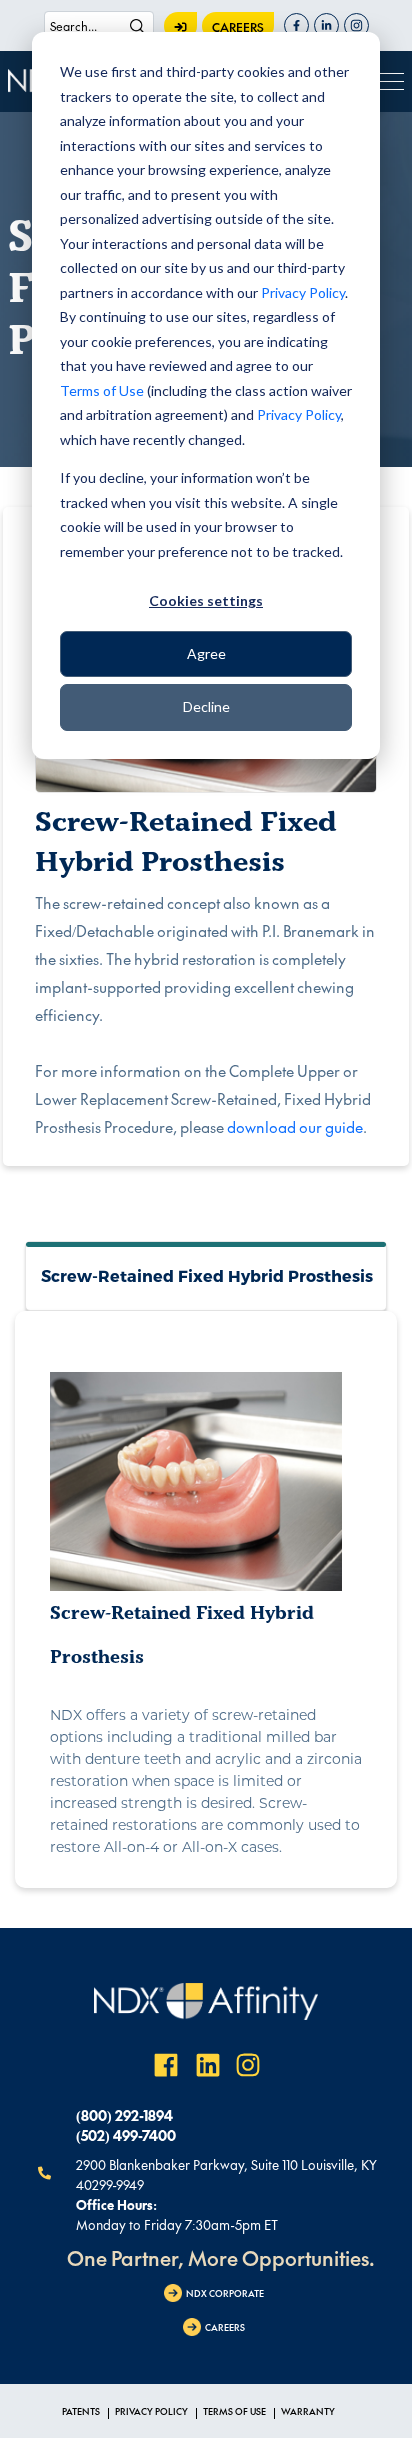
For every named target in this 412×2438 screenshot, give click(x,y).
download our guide (295, 1126)
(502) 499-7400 (126, 2135)
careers (238, 27)
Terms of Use (102, 390)
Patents (81, 2411)
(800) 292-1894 (124, 2115)
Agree (206, 653)
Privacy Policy (303, 292)
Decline (206, 706)
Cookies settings (206, 600)
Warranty (308, 2411)
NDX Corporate (225, 2293)
